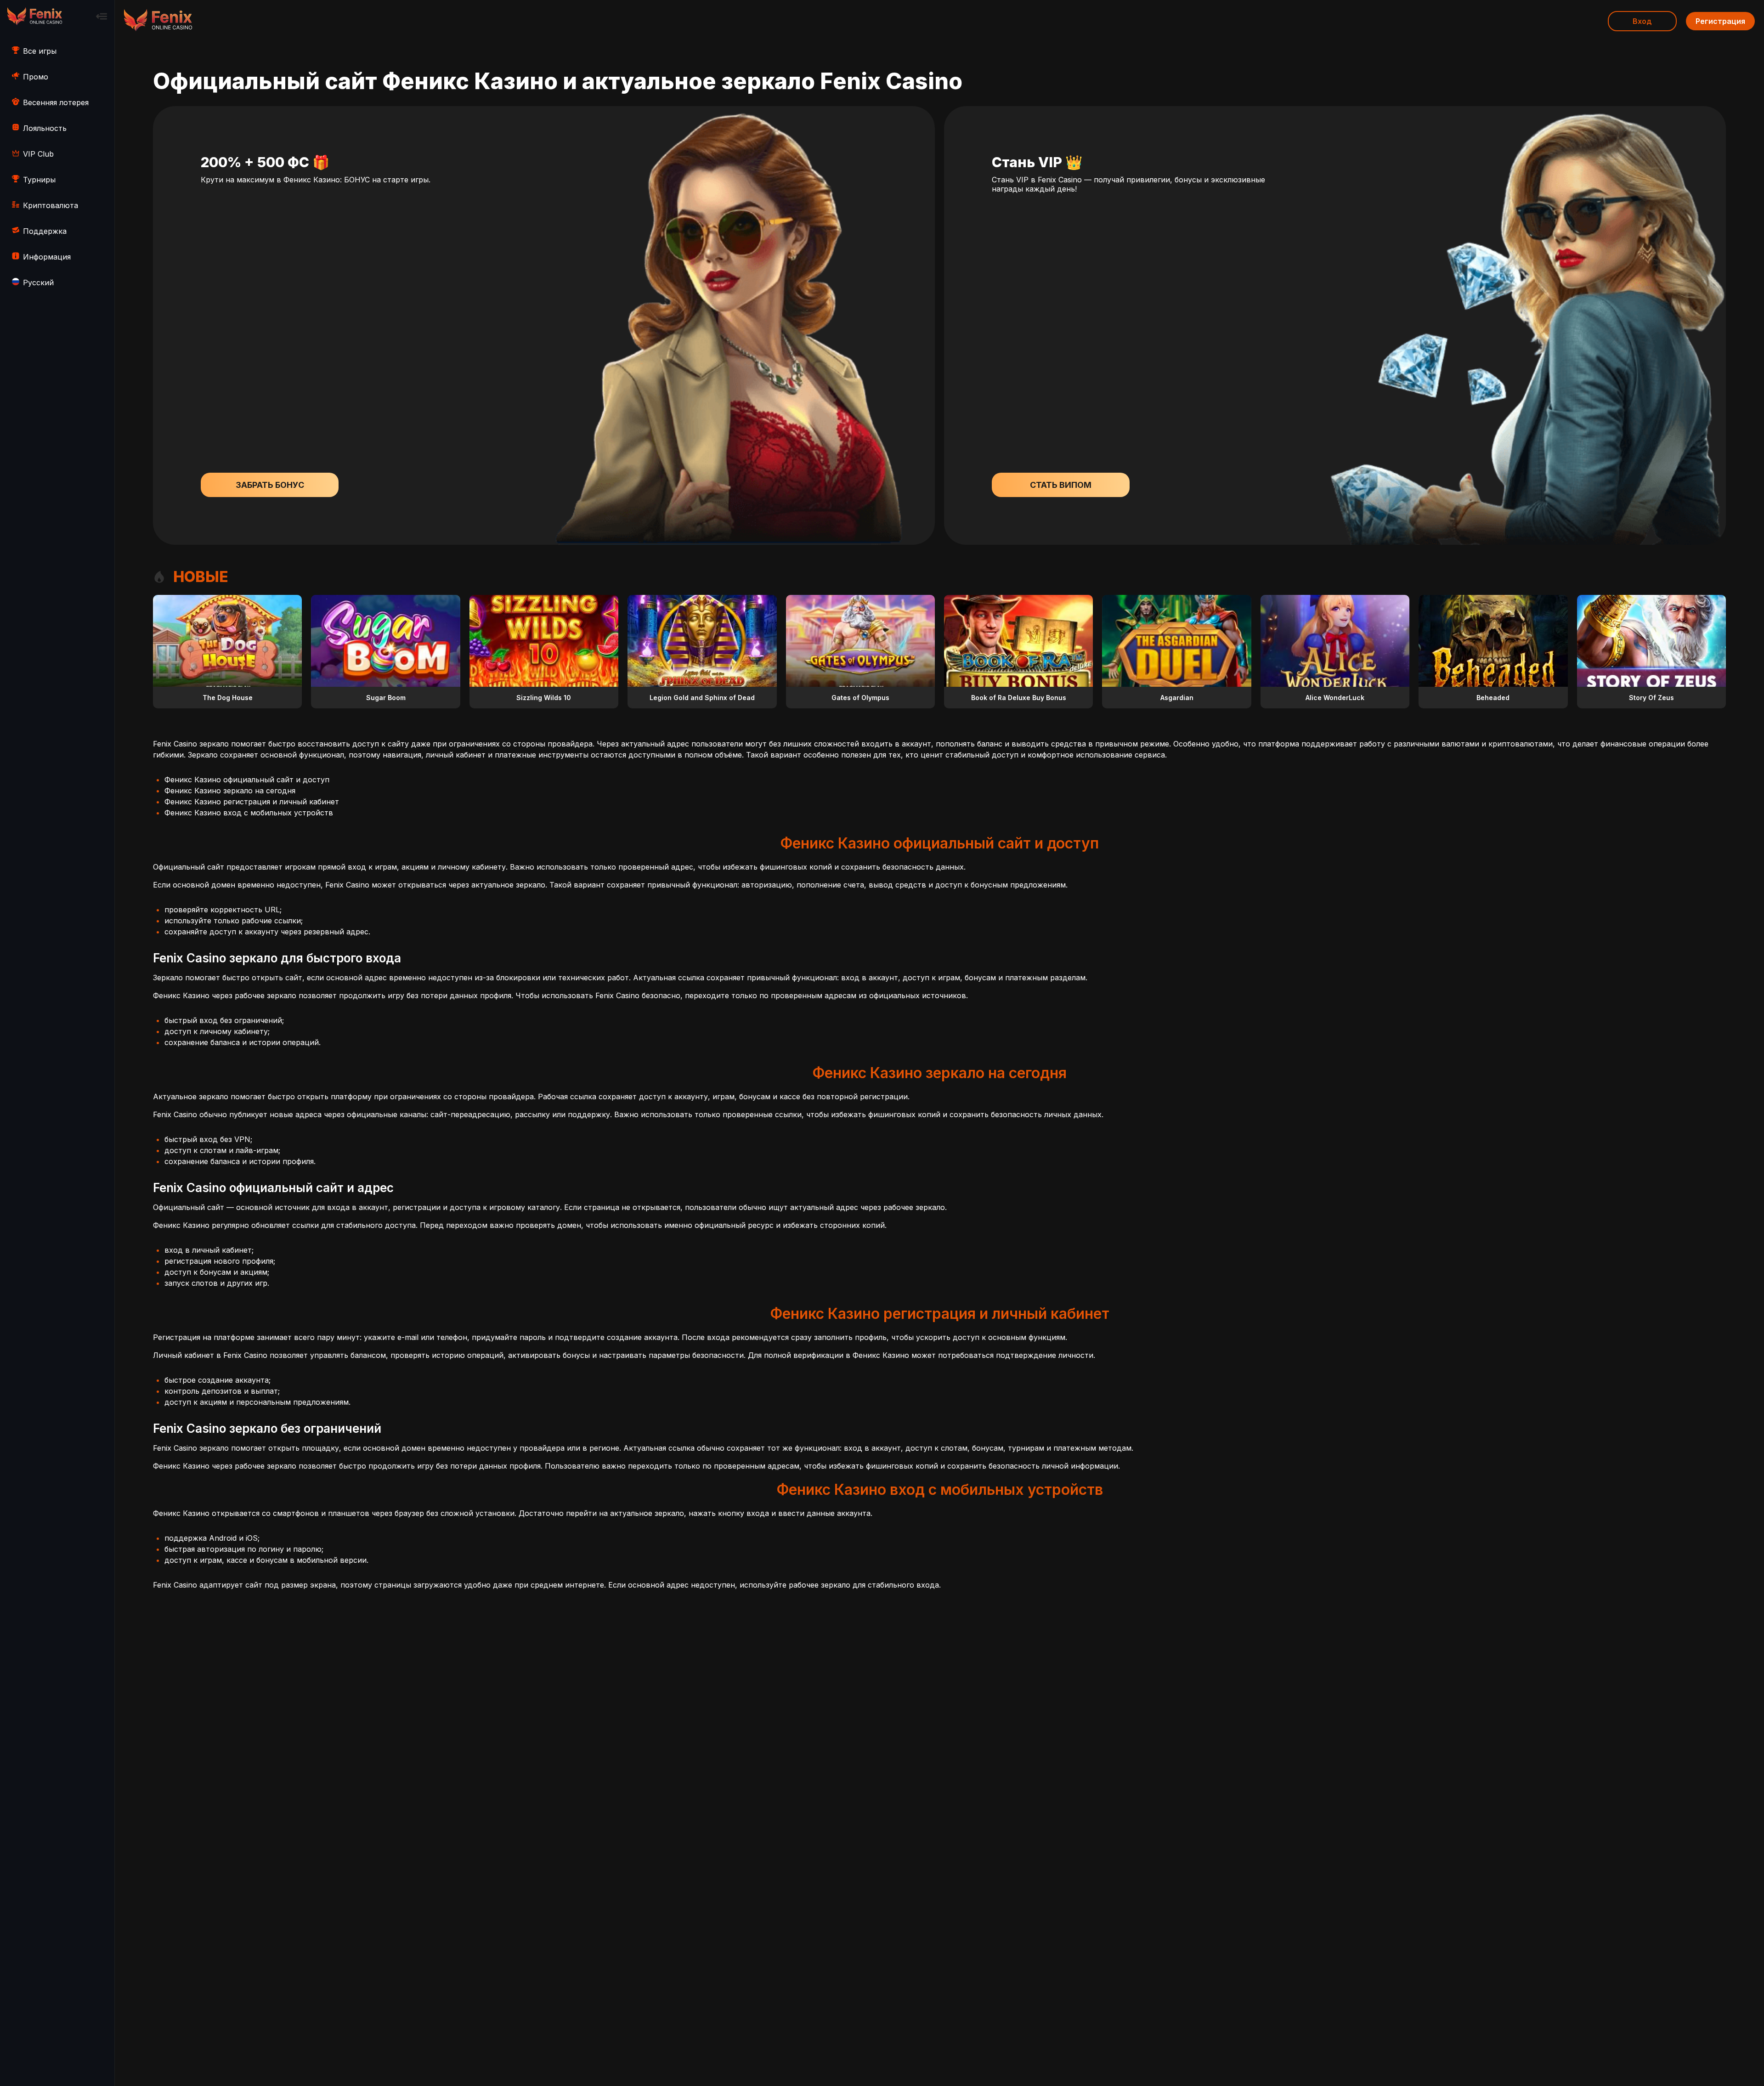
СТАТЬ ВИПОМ (1061, 485)
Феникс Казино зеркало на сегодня (230, 791)
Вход (1642, 21)
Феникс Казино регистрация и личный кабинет (252, 802)
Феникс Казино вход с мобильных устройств (249, 813)
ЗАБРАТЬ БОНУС (270, 485)
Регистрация (1720, 21)
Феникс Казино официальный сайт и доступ (247, 780)
